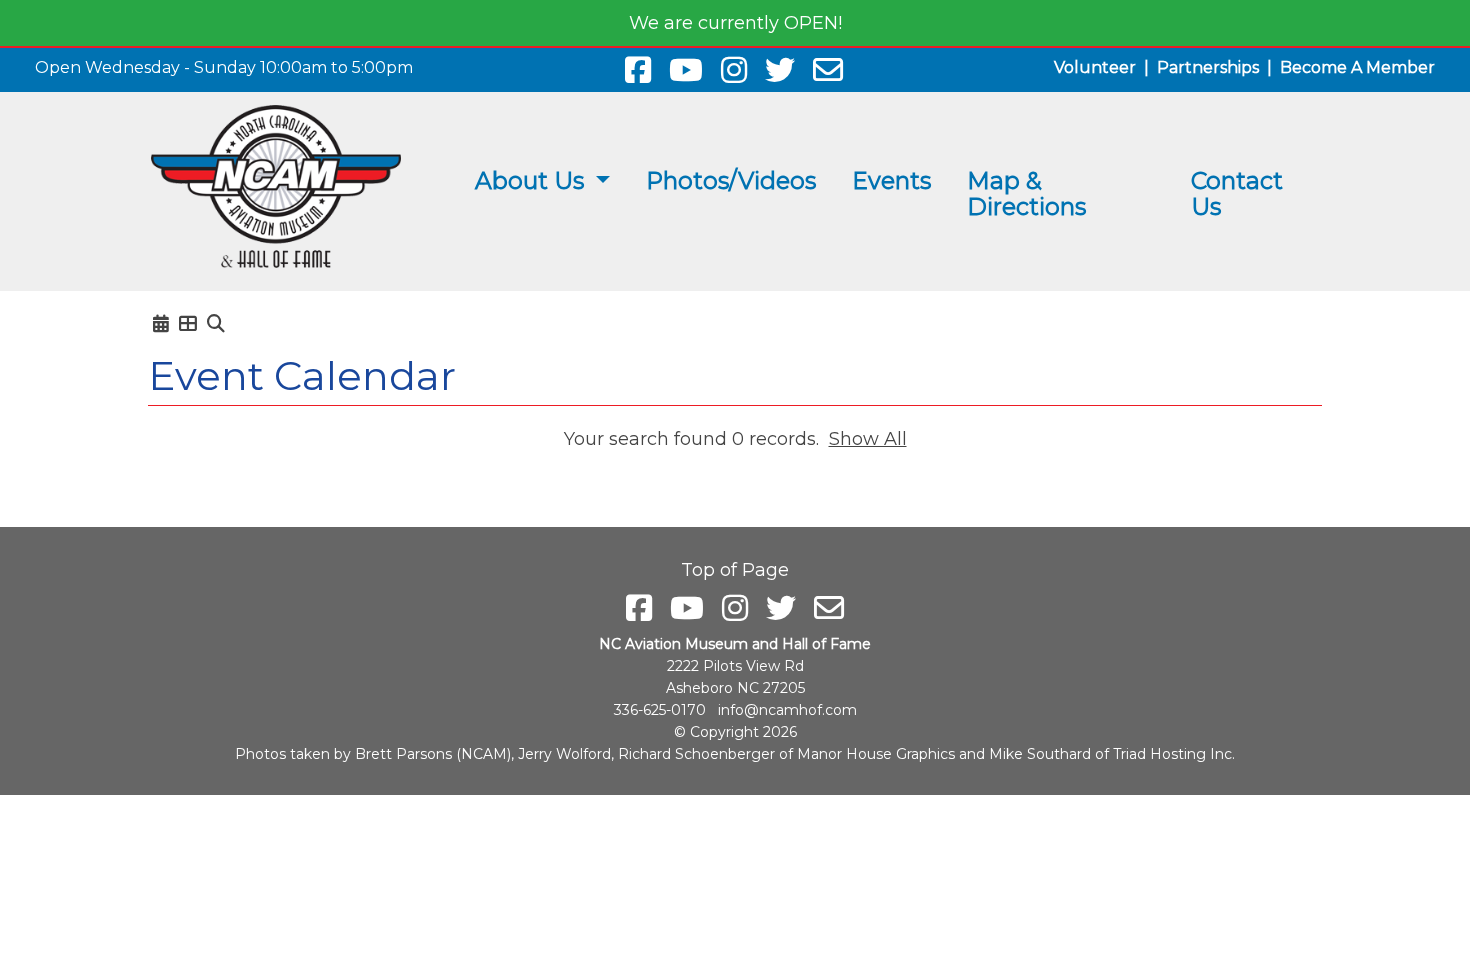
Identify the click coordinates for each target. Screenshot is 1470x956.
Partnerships (1208, 67)
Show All (868, 439)
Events (891, 180)
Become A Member (1357, 67)
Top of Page (735, 570)
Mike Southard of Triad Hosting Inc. (1112, 754)
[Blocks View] (188, 324)
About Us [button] (532, 180)
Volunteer (1095, 67)
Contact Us (1237, 193)
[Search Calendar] (216, 324)
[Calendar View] (161, 324)
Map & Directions (1026, 193)
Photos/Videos (731, 180)
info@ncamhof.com (787, 710)
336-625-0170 (660, 710)
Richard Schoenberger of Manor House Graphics (786, 754)
